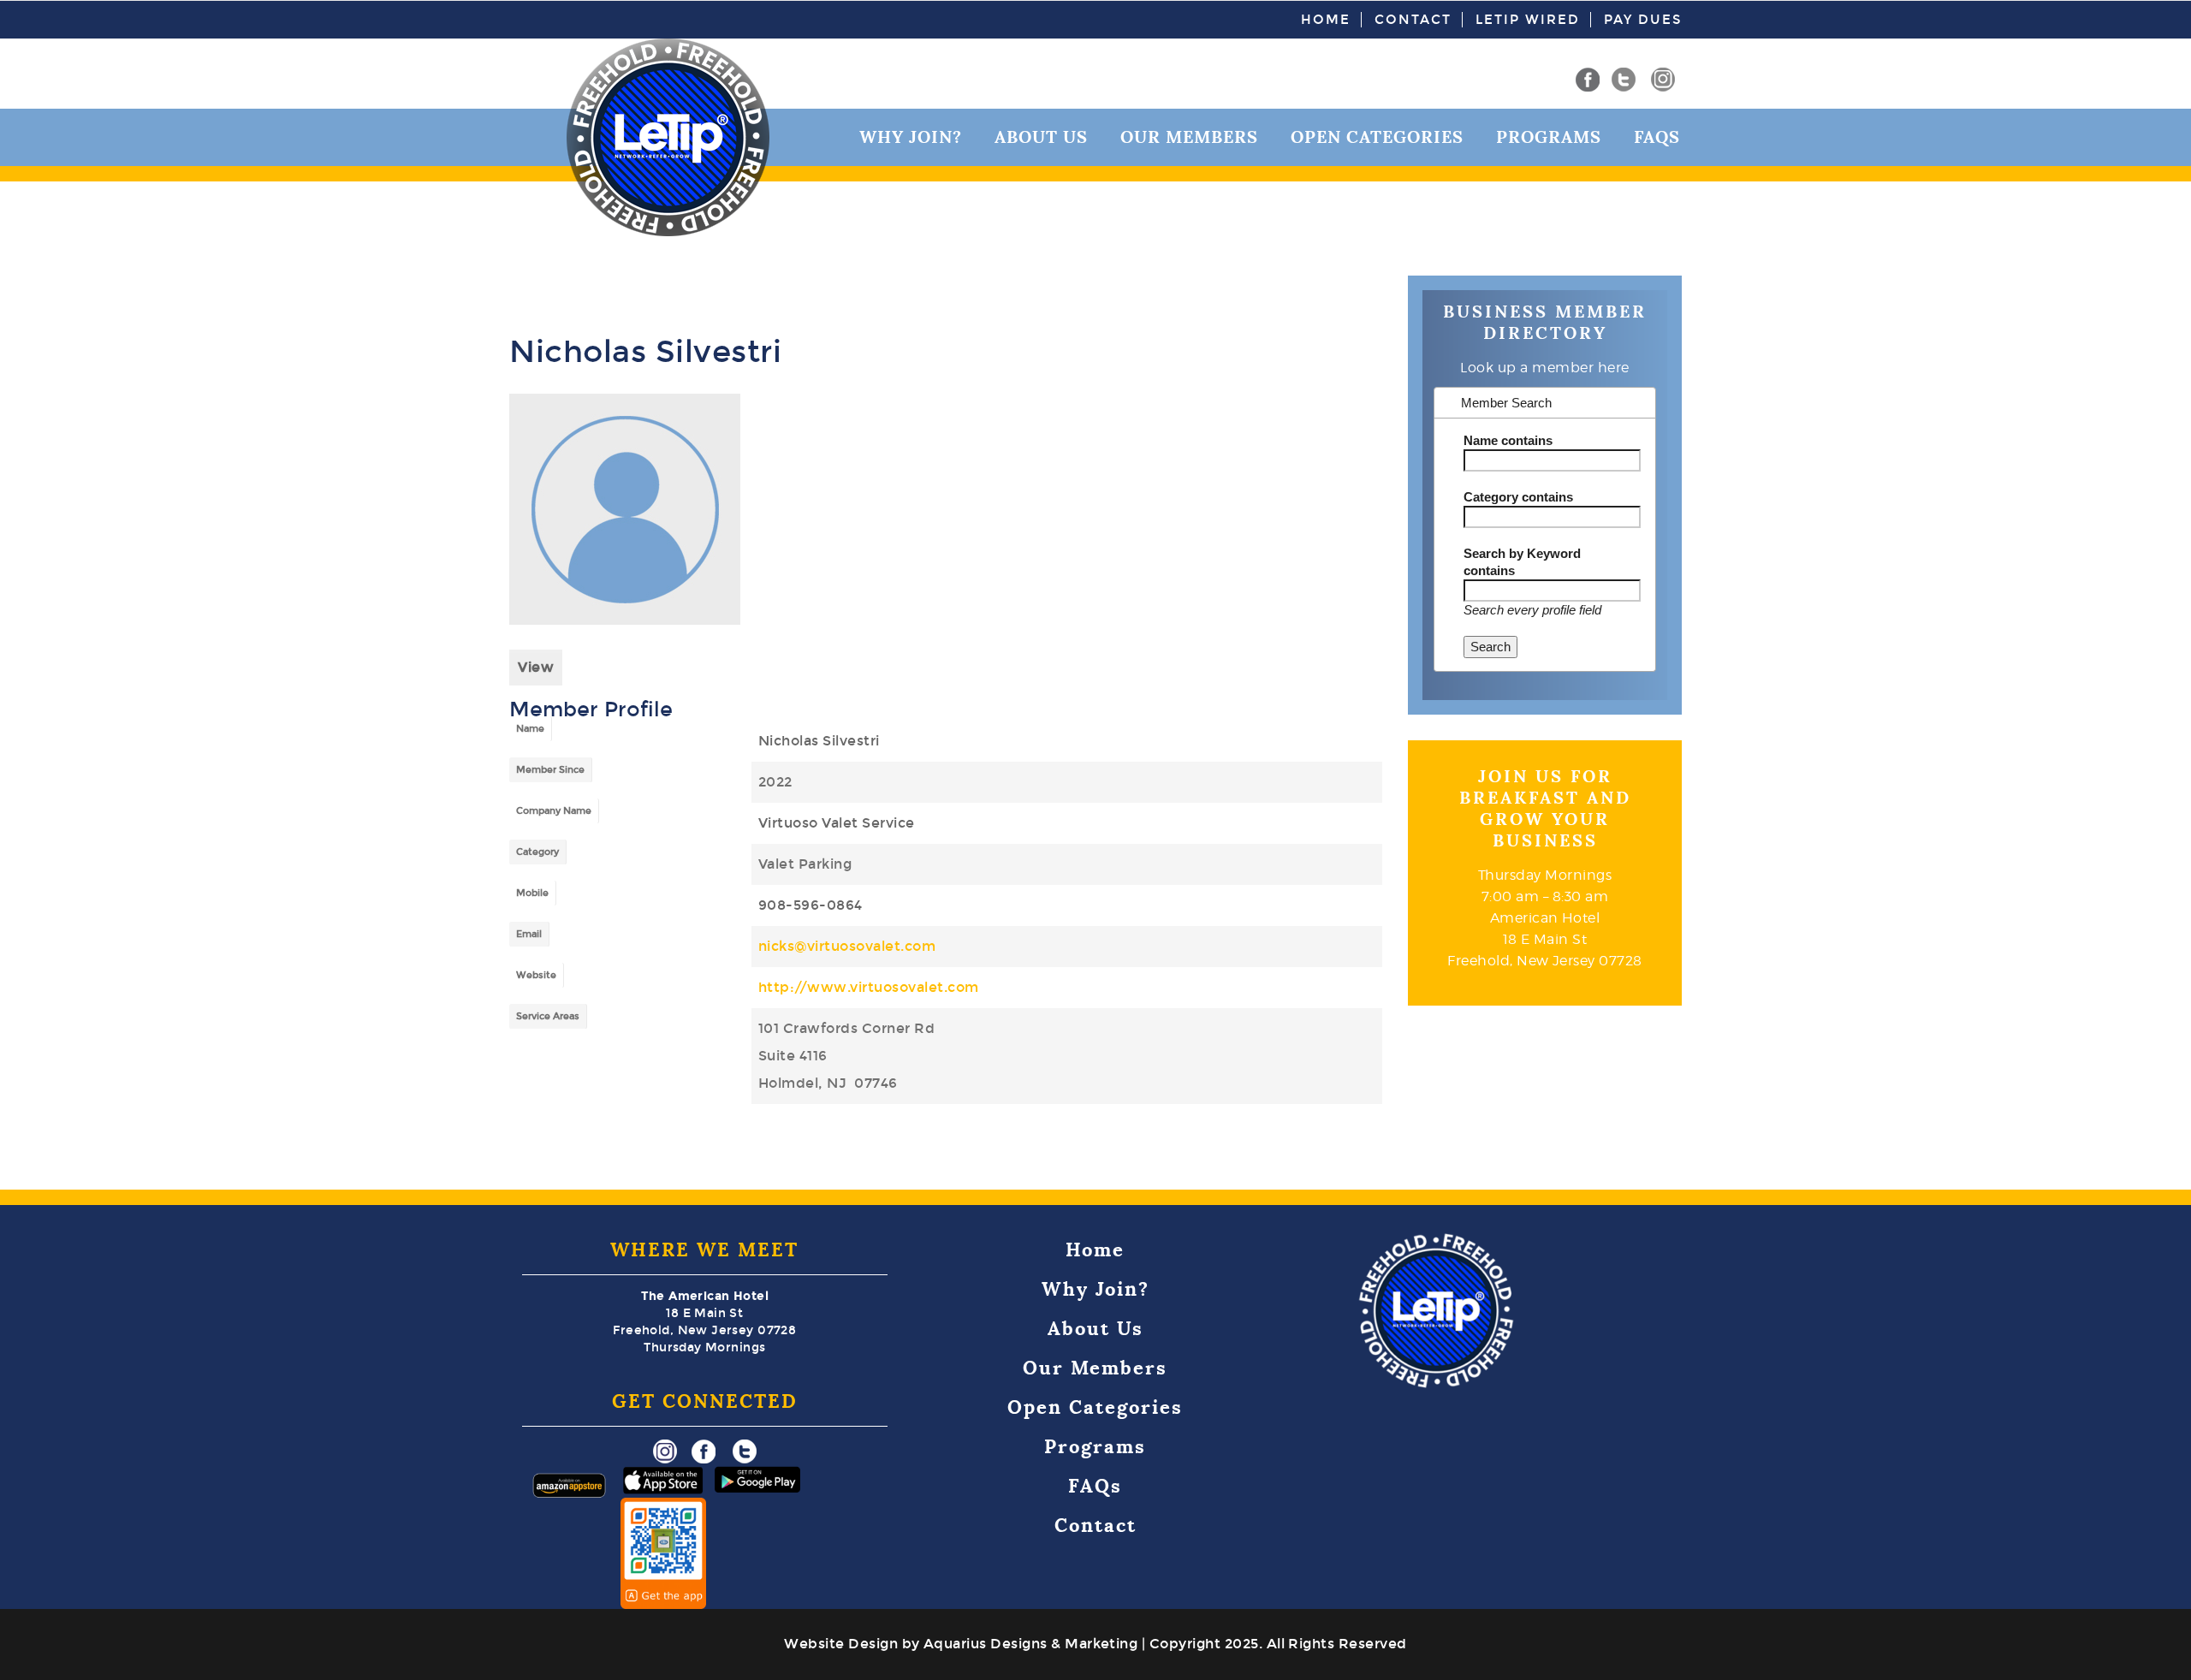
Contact (1413, 20)
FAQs (1657, 137)
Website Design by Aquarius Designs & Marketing (961, 1644)
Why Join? (1095, 1289)
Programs (1549, 137)
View (536, 667)
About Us (1095, 1329)
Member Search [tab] (1505, 403)
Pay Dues (1643, 20)
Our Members (1189, 137)
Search (1490, 647)
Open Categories (1377, 137)
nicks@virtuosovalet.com (847, 946)
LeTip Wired (1528, 20)
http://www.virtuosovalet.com (869, 987)
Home (1326, 20)
